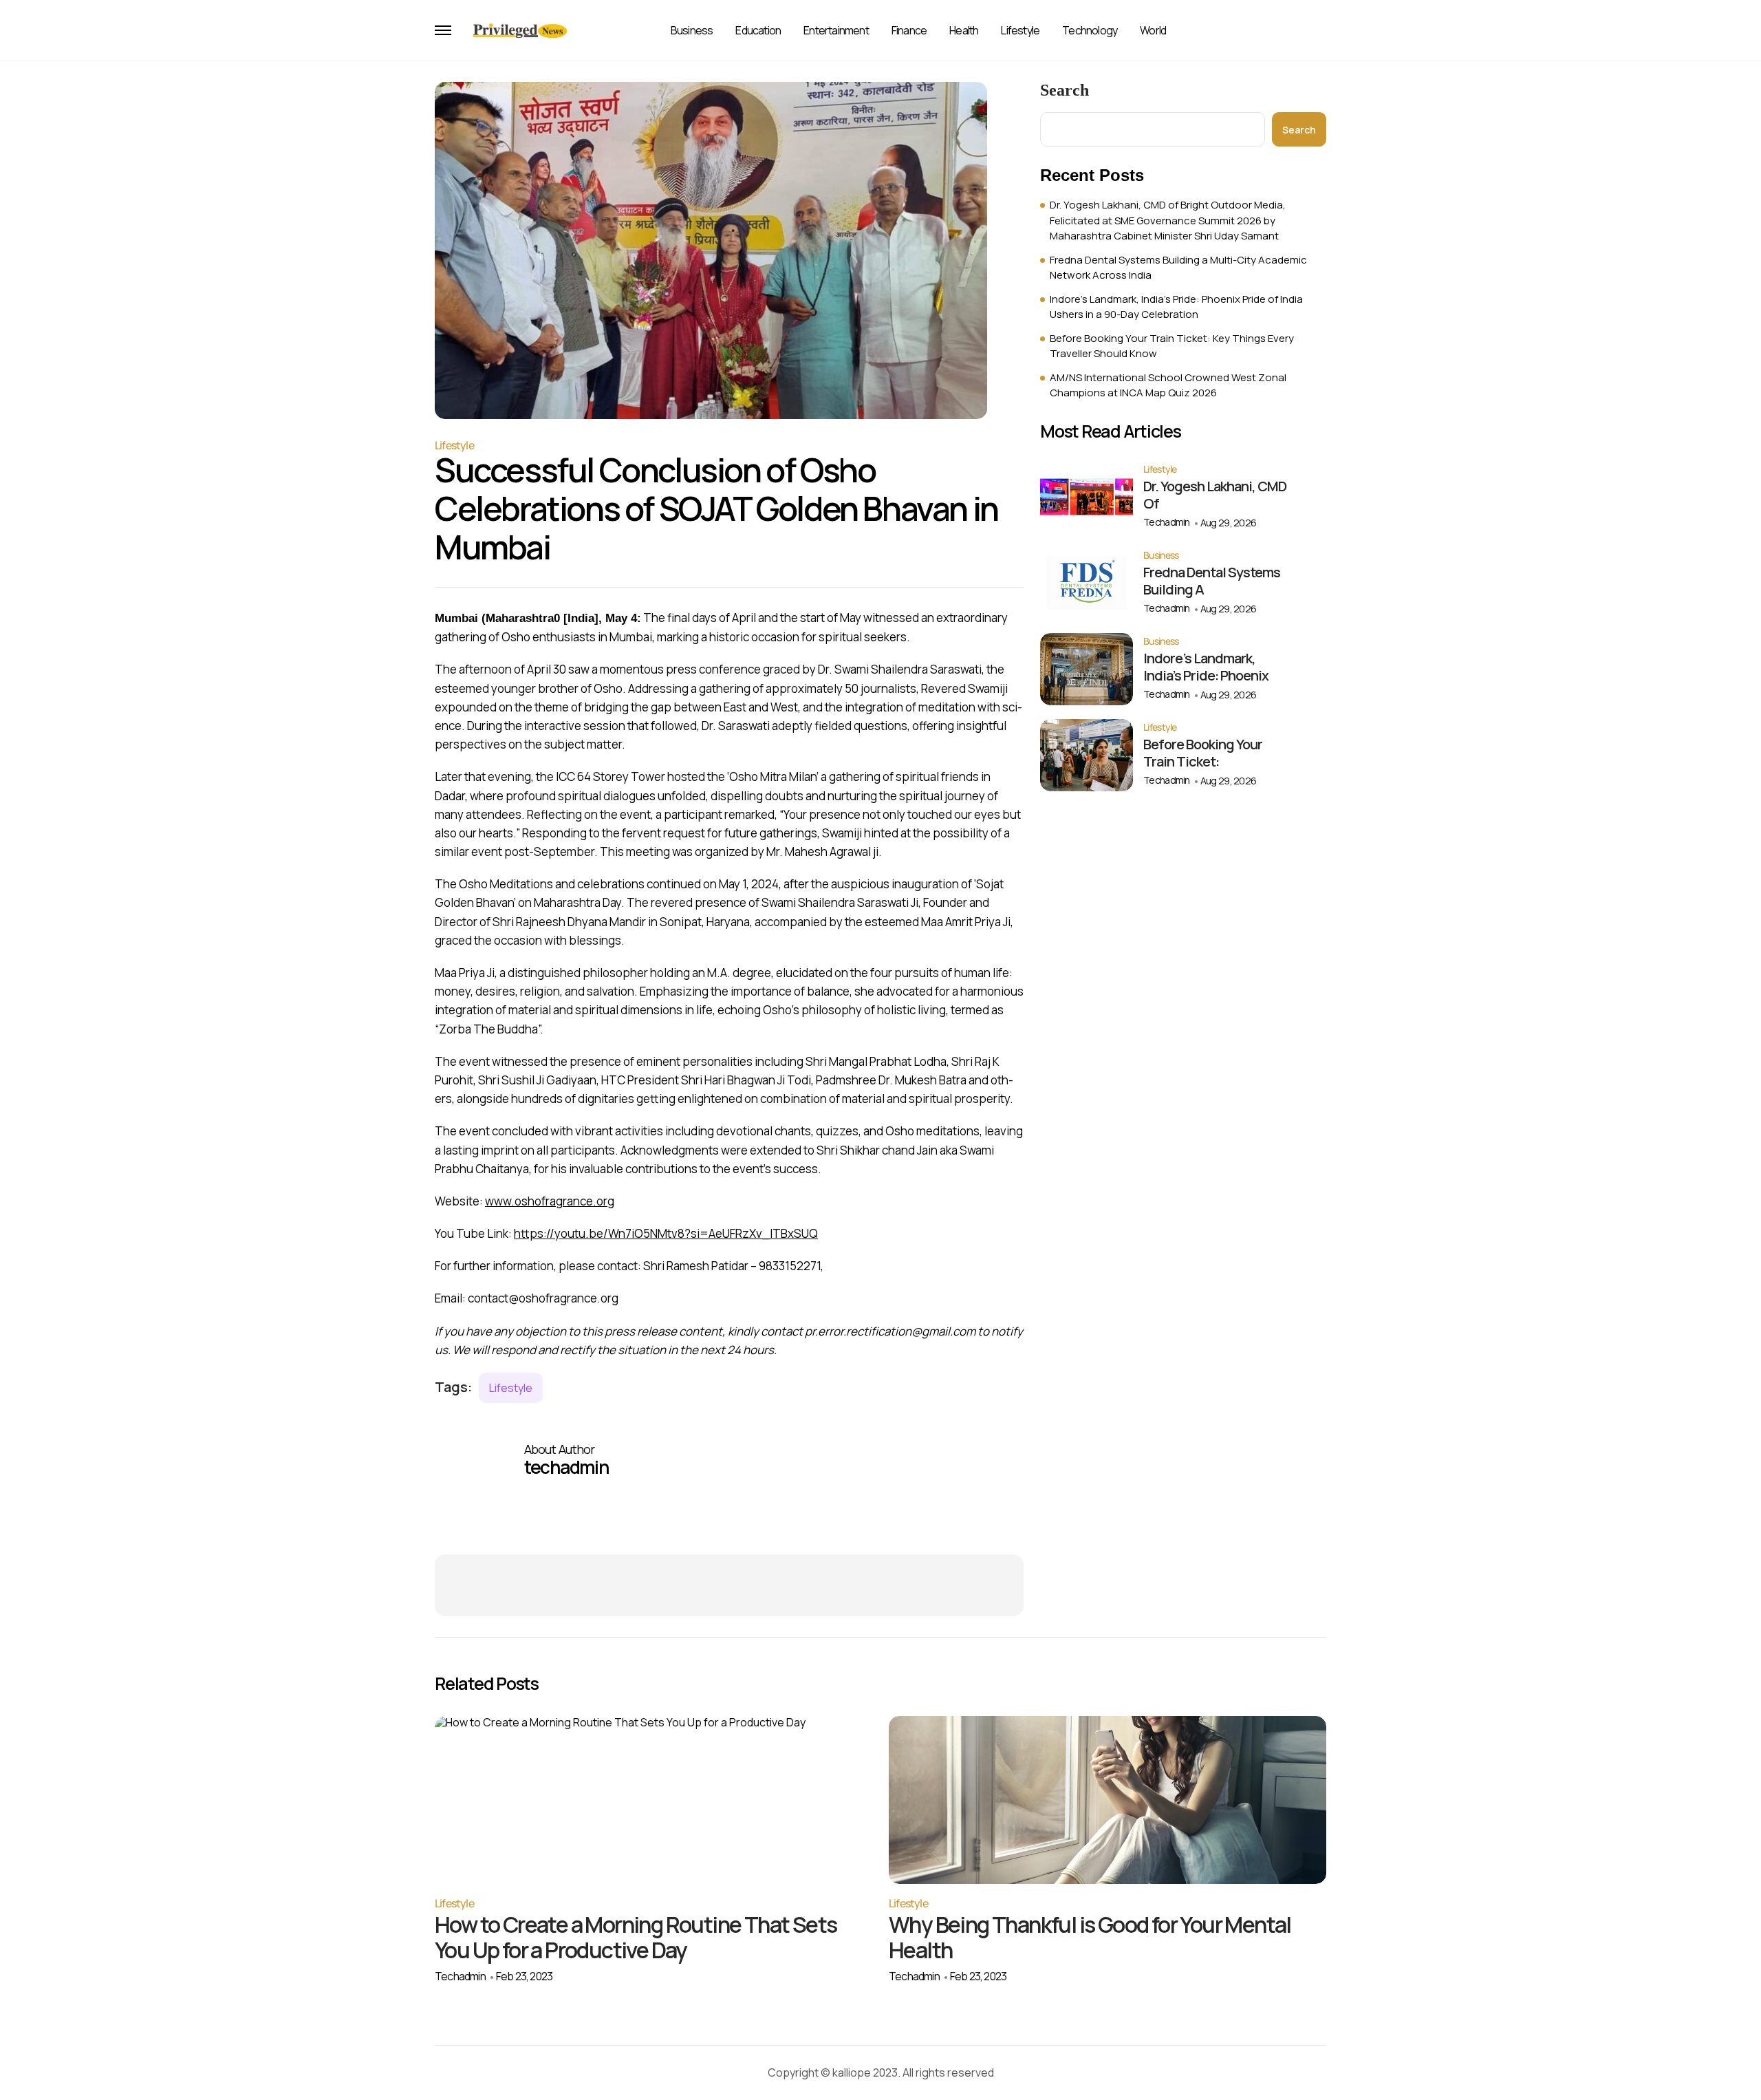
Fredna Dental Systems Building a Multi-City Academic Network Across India (1178, 268)
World (1153, 30)
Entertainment (836, 30)
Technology (1090, 30)
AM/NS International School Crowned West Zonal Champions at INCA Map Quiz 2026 (1168, 385)
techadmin (1167, 522)
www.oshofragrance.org (550, 1201)
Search (1065, 90)
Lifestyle (1020, 30)
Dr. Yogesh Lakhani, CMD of (1215, 495)
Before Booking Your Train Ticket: (1203, 753)
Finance (909, 30)
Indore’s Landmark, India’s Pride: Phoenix (1206, 667)
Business (692, 30)
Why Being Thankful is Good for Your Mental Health (1090, 1937)
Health (964, 30)
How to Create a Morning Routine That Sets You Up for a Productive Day (636, 1937)
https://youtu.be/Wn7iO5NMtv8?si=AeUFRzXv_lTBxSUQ (666, 1233)
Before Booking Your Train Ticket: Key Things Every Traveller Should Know (1172, 346)
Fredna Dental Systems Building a (1212, 581)
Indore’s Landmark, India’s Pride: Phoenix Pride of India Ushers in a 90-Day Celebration (1176, 307)
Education (758, 30)
